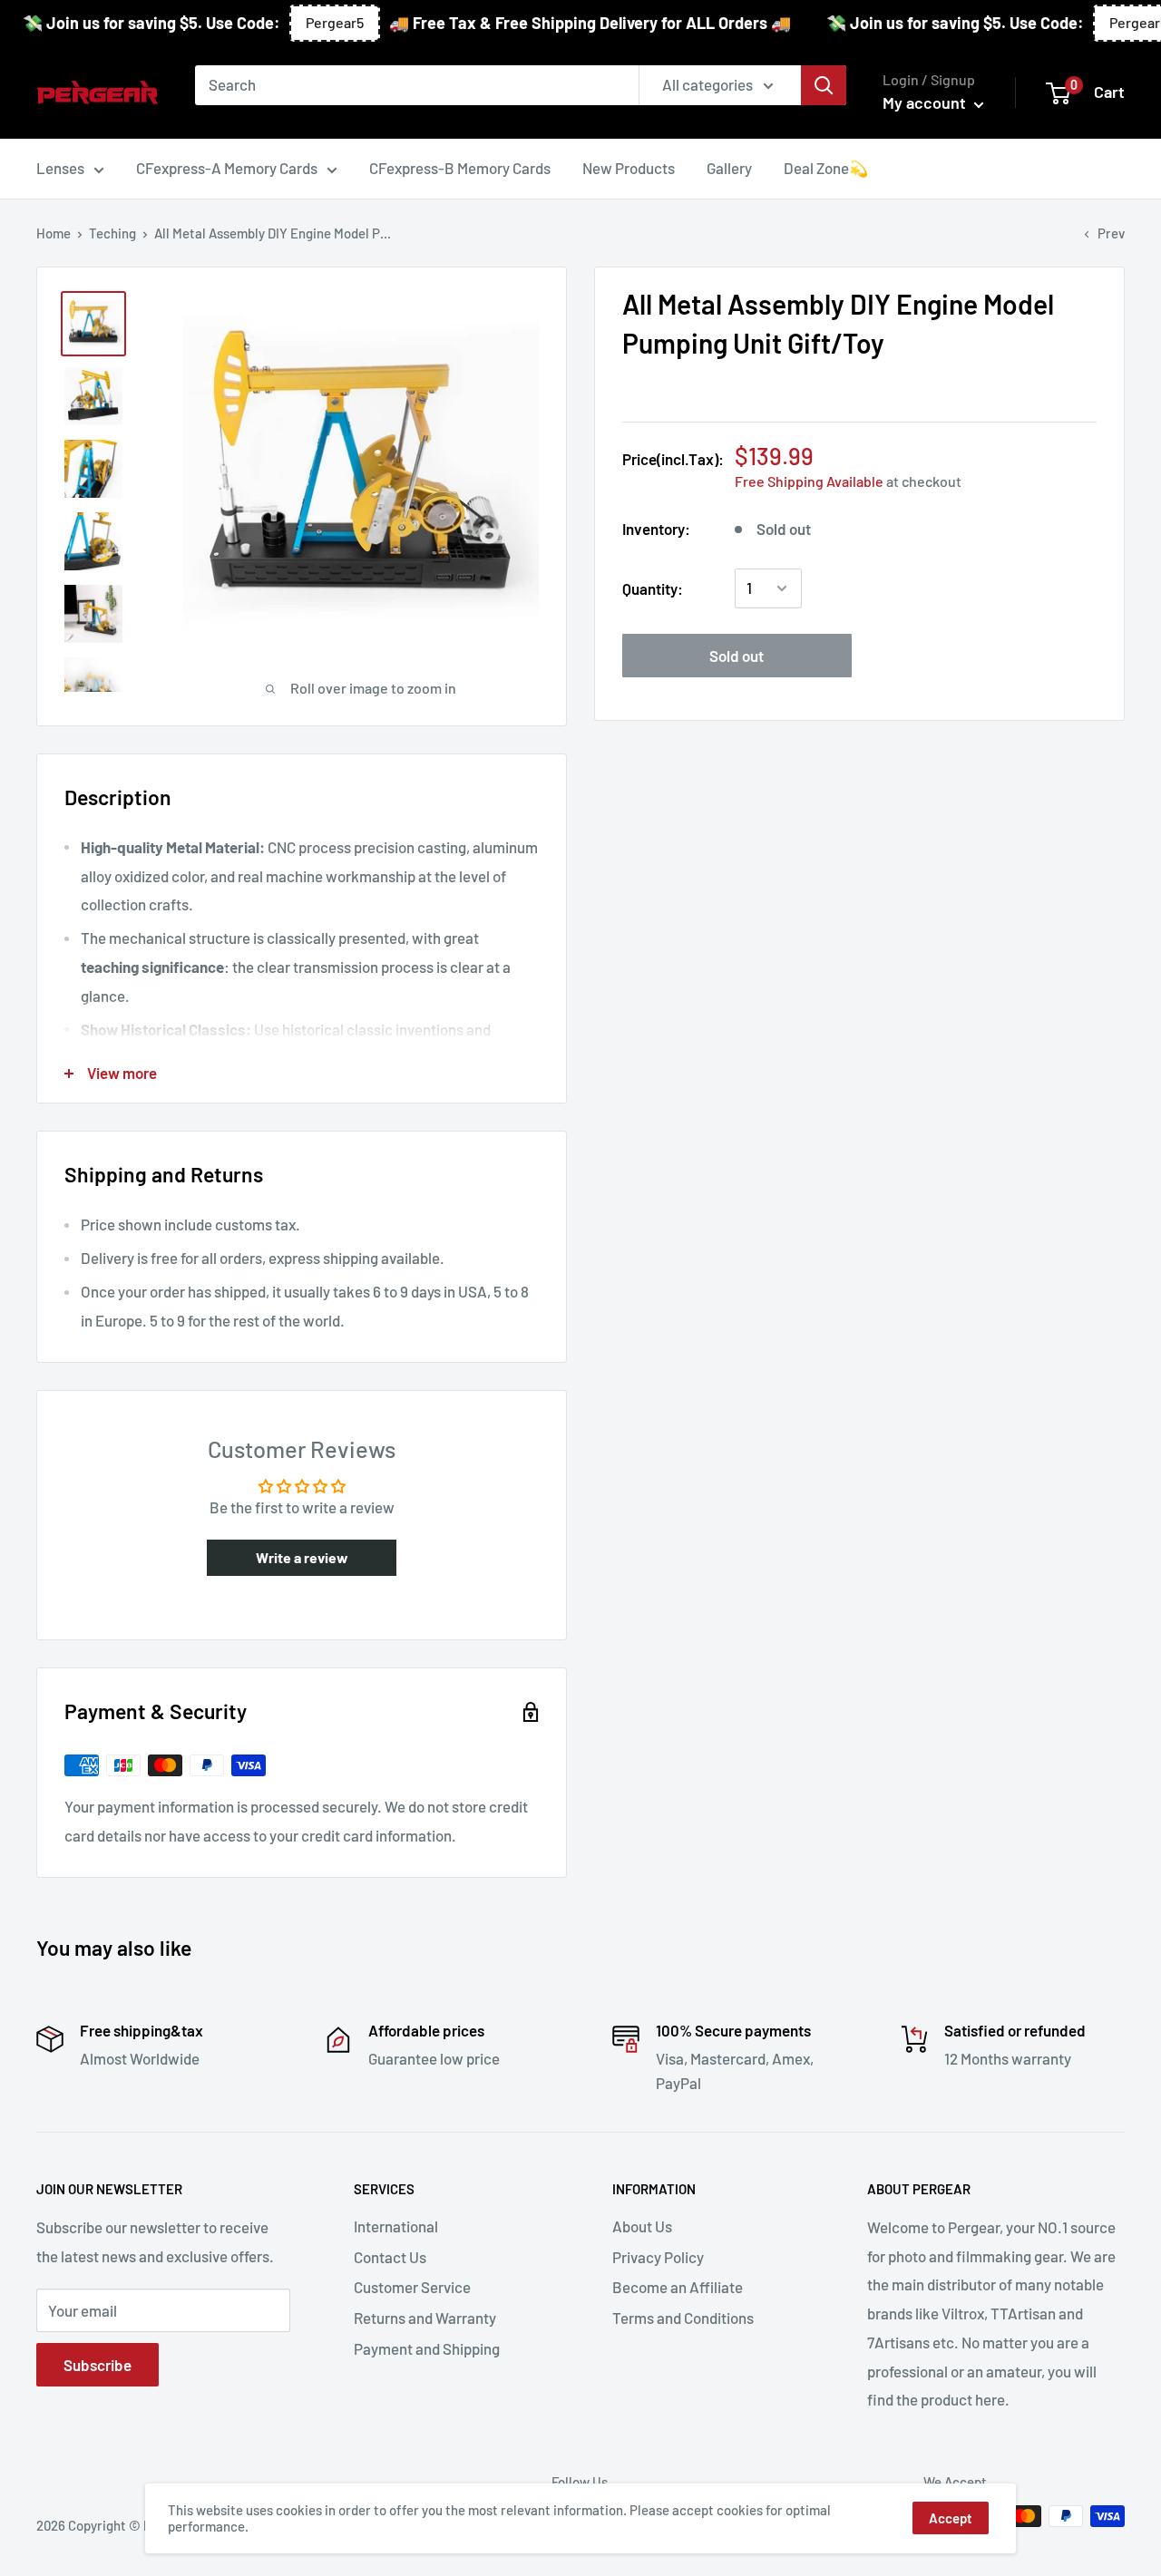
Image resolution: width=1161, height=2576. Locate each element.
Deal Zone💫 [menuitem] (826, 168)
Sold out (737, 656)
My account (926, 102)
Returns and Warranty (425, 2318)
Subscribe (98, 2365)
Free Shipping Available (809, 481)
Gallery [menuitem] (729, 168)
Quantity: (653, 588)
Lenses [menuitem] (60, 168)
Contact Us (390, 2257)
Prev (1111, 233)
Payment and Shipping (427, 2348)
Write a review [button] (302, 1557)
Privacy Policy (658, 2257)
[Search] (824, 85)
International (396, 2226)
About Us (642, 2226)
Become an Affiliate (678, 2287)
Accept (951, 2518)
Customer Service (412, 2287)
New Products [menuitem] (629, 168)
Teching (112, 233)
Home (54, 233)
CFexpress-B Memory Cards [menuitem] (460, 168)
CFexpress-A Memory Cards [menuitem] (227, 168)
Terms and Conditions (683, 2318)
